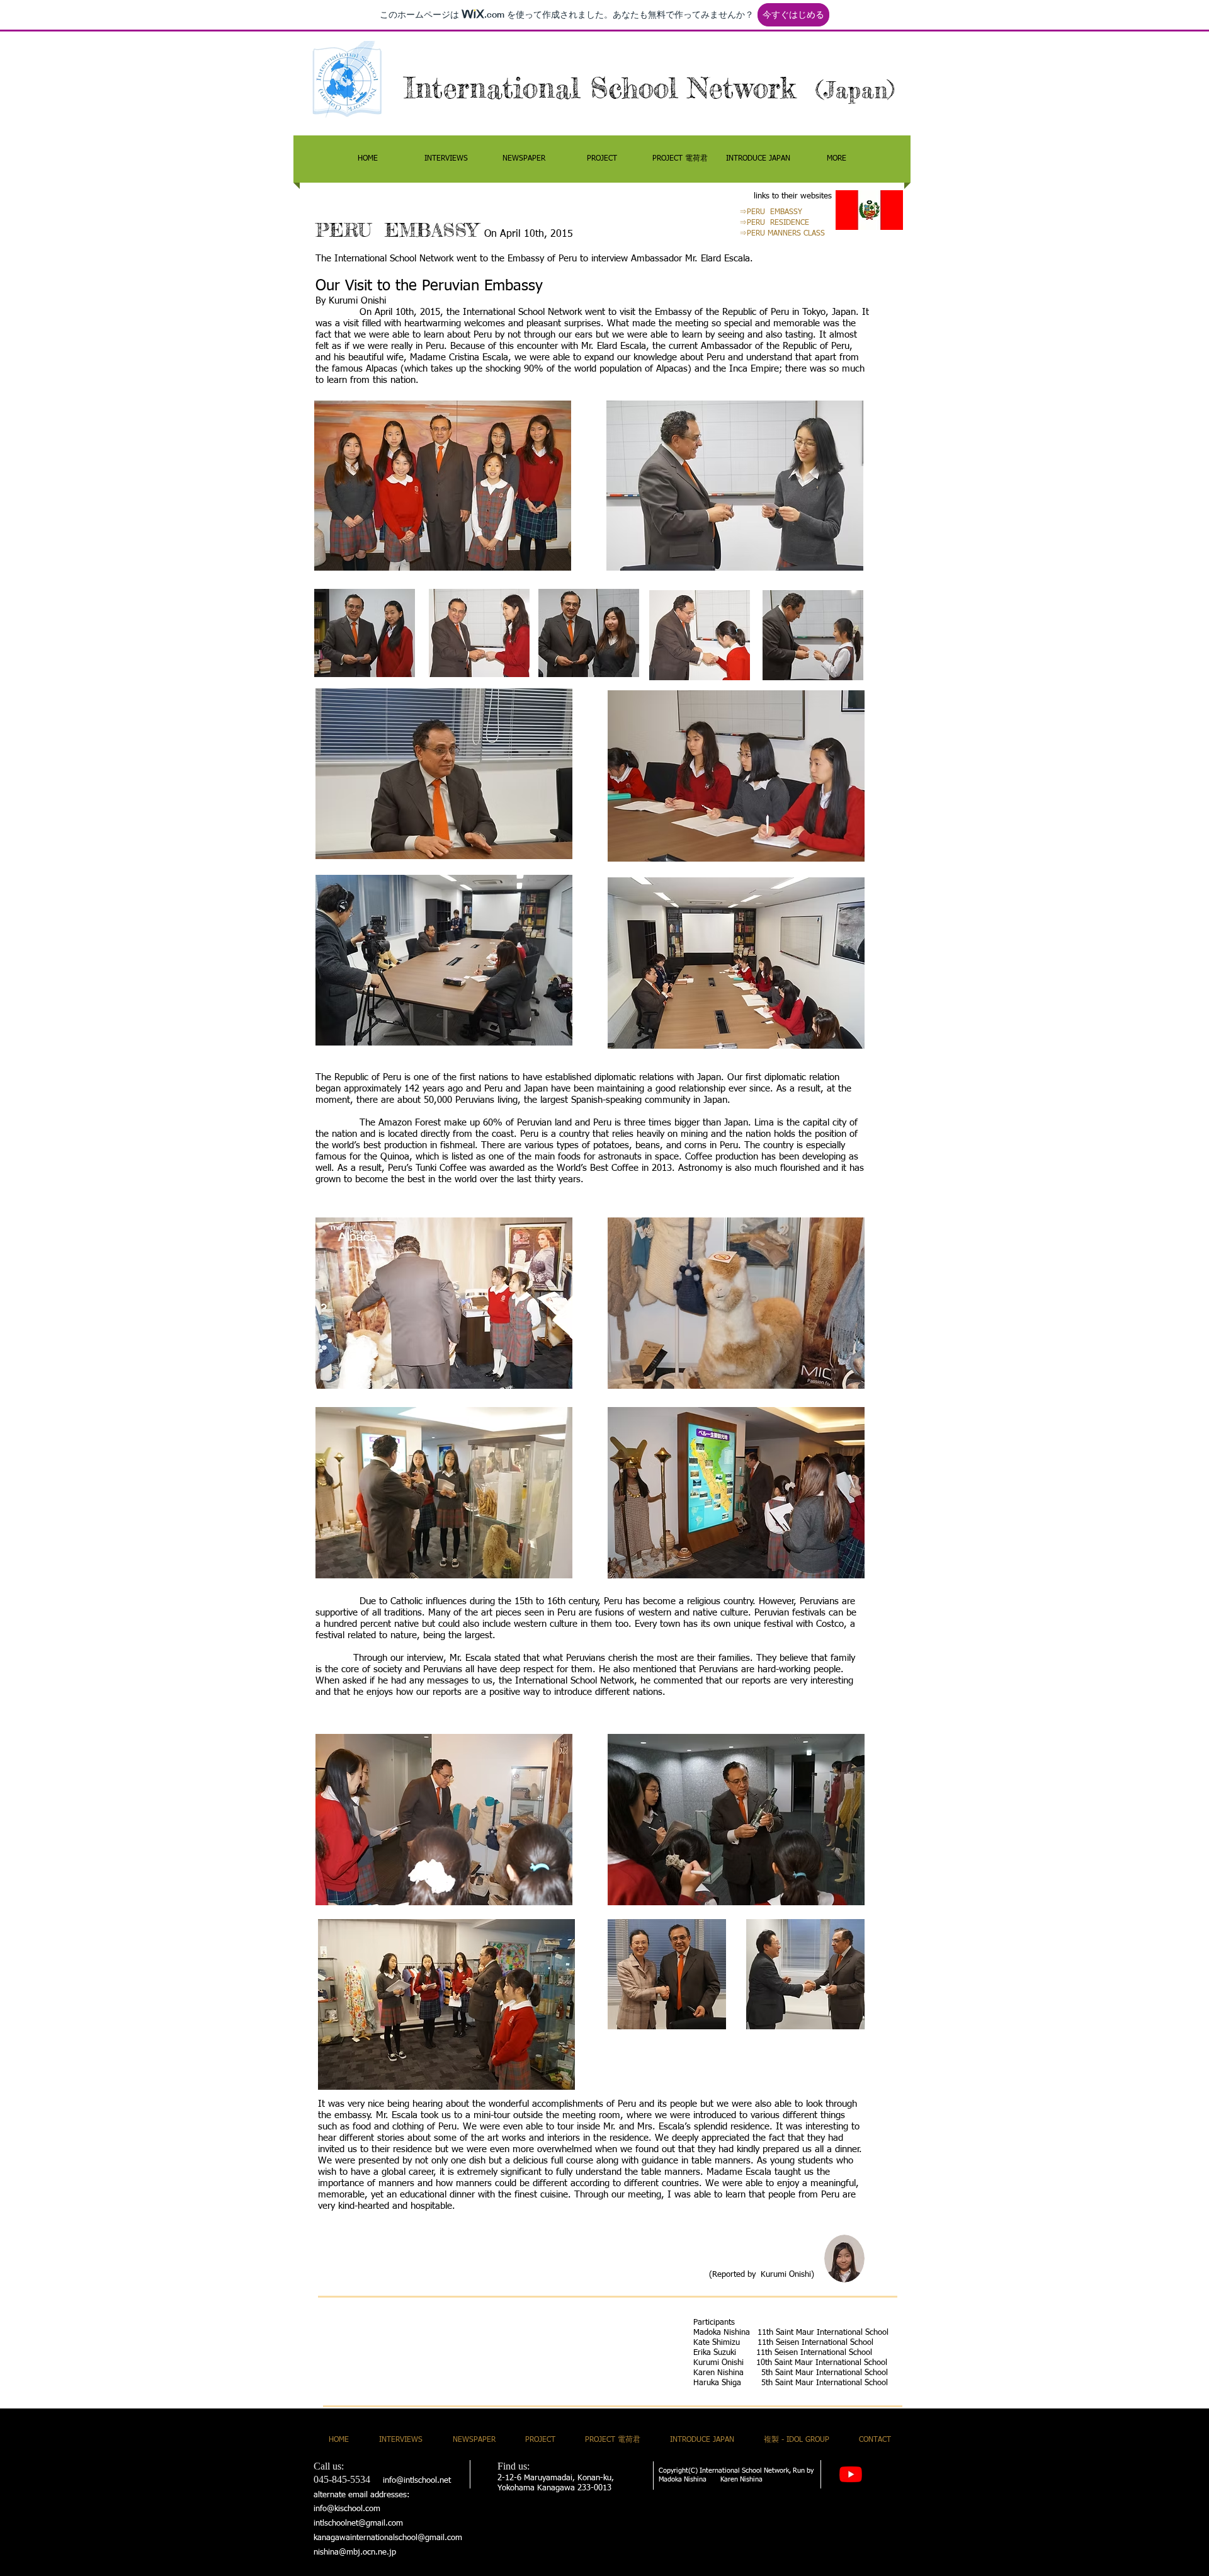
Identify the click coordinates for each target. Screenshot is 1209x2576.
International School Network (610, 88)
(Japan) (855, 90)
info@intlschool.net (417, 2481)
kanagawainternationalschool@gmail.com (388, 2538)
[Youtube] (851, 2474)
